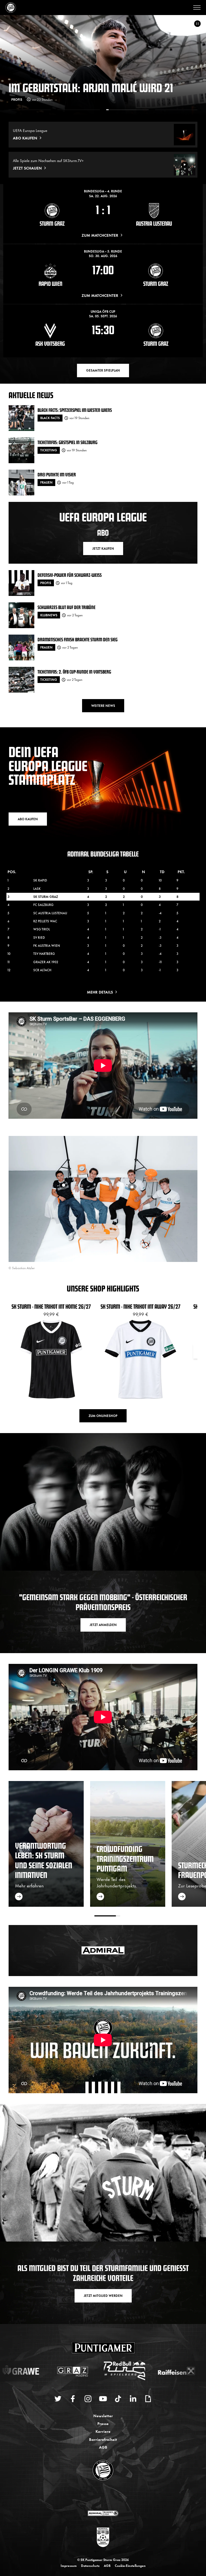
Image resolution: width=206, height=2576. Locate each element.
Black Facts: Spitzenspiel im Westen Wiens (75, 410)
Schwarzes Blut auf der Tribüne (67, 607)
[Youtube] (103, 2399)
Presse (103, 2423)
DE (98, 2496)
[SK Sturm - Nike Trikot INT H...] (64, 1185)
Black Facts (50, 418)
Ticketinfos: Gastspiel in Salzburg (67, 442)
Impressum (69, 2566)
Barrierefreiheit (103, 2439)
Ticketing (49, 450)
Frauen (46, 482)
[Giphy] (148, 2399)
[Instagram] (88, 2399)
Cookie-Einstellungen (130, 2566)
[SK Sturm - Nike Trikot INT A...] (132, 1187)
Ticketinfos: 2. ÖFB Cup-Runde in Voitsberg (74, 672)
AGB (103, 2447)
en (109, 2496)
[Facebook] (73, 2399)
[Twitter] (58, 2399)
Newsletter (103, 2415)
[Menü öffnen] (197, 8)
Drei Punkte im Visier (57, 474)
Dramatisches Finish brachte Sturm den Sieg (78, 639)
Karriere (103, 2431)
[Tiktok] (118, 2399)
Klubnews (20, 99)
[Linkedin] (133, 2399)
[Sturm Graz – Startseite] (11, 8)
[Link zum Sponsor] (103, 2513)
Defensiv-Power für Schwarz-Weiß (70, 575)
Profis (46, 583)
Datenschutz (90, 2566)
